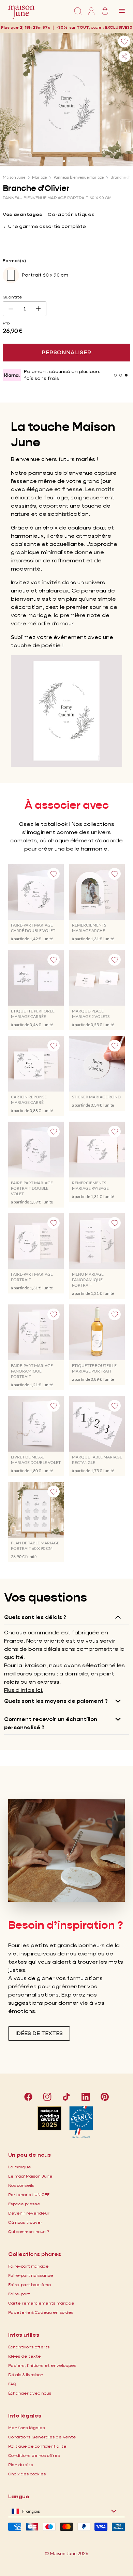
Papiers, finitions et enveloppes (42, 2365)
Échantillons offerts (29, 2347)
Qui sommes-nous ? (29, 2231)
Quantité (12, 297)
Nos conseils (21, 2185)
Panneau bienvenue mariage (79, 177)
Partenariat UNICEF (29, 2195)
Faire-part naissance (31, 2275)
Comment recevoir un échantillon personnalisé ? (51, 1723)
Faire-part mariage (28, 2266)
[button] (119, 27)
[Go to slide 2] (69, 161)
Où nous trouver (25, 2222)
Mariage (39, 177)
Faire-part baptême (30, 2285)
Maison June (14, 177)
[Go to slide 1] (64, 161)
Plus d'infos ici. (24, 1690)
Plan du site (21, 2465)
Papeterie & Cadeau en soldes (41, 2312)
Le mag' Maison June (30, 2176)
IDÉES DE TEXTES (39, 2033)
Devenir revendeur (29, 2213)
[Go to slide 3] (126, 375)
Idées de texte (25, 2356)
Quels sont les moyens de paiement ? (56, 1701)
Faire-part (19, 2294)
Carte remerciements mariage (41, 2303)
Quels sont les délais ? (35, 1617)
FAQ (12, 2384)
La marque (20, 2167)
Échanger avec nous (30, 2393)
